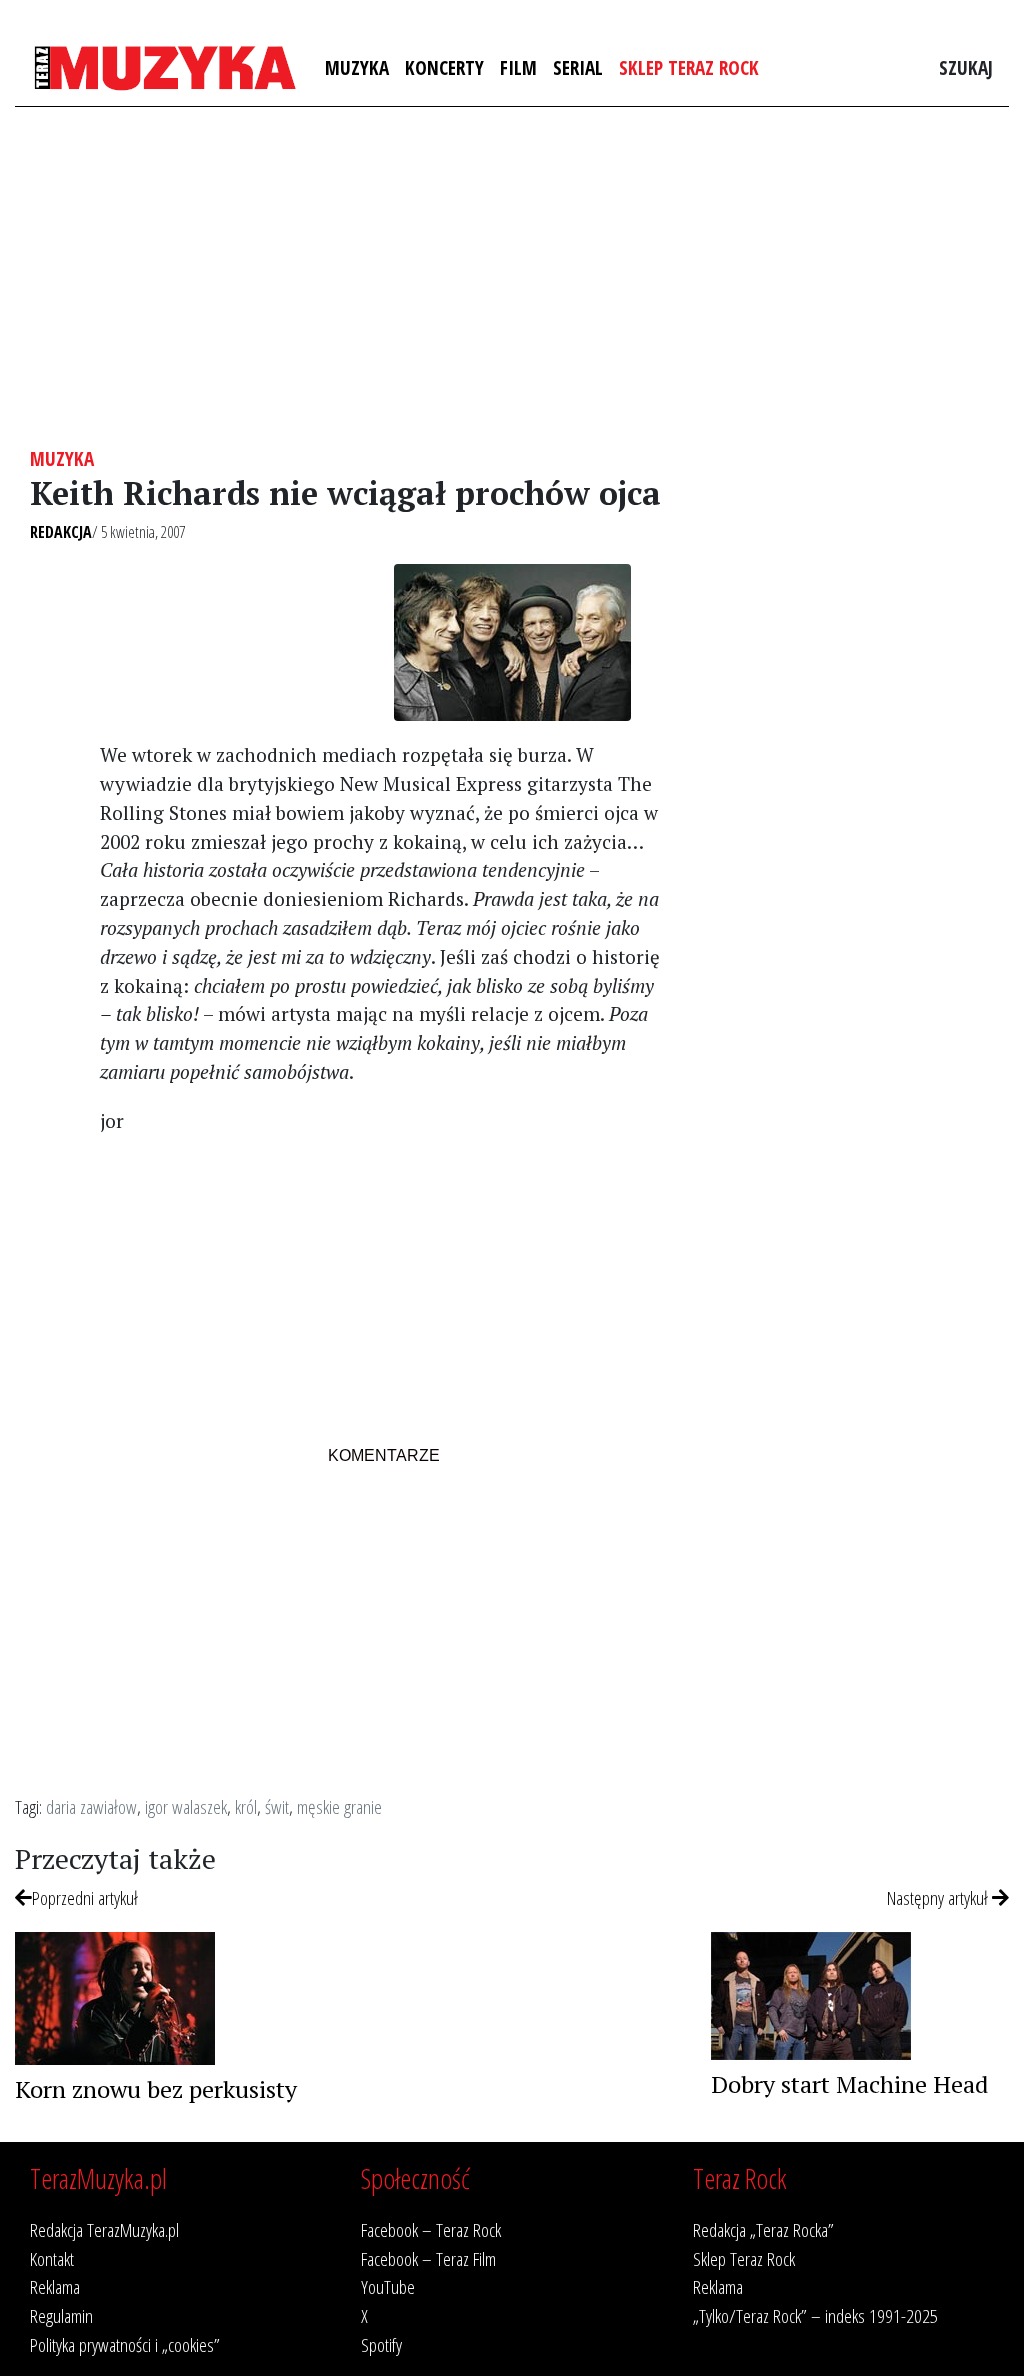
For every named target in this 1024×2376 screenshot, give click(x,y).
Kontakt (52, 2258)
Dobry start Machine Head (849, 2084)
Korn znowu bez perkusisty (156, 2089)
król (246, 1806)
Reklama (55, 2286)
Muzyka (357, 67)
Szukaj (966, 67)
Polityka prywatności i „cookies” (125, 2344)
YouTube (388, 2286)
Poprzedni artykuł (85, 1897)
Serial (578, 67)
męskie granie (339, 1806)
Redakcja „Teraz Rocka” (763, 2229)
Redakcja (61, 532)
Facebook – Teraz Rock (431, 2229)
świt (277, 1806)
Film (518, 67)
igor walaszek (186, 1806)
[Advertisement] (512, 277)
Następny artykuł (939, 1897)
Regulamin (61, 2315)
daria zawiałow (91, 1806)
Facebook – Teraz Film (428, 2258)
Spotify (381, 2344)
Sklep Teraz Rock (689, 67)
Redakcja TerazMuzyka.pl (104, 2229)
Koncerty (444, 67)
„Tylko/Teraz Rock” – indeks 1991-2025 (815, 2315)
